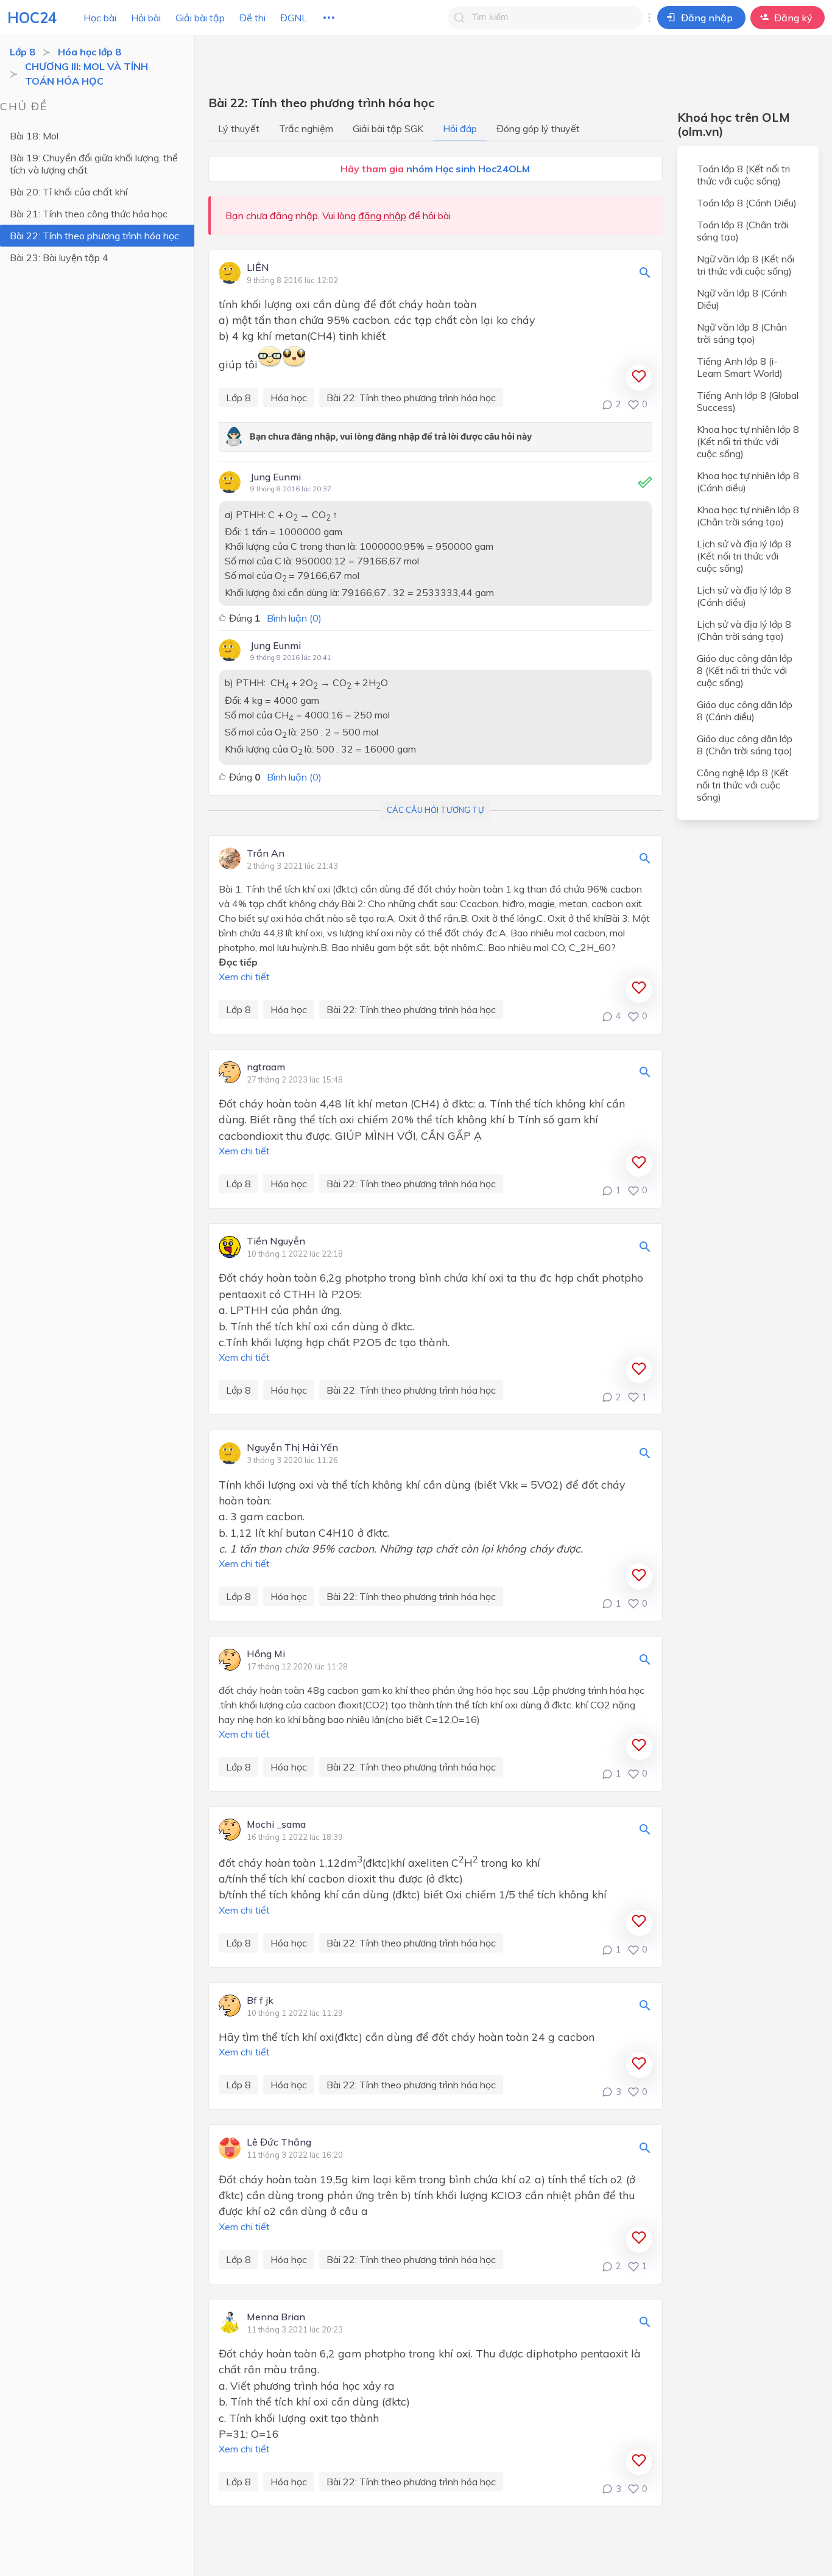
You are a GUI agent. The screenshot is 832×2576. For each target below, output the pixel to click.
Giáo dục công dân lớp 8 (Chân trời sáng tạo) (745, 745)
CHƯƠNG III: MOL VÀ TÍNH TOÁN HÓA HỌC (86, 74)
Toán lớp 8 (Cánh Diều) (747, 203)
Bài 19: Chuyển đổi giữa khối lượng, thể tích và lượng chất (94, 164)
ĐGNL (294, 18)
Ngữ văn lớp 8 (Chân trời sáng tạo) (742, 333)
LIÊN (258, 268)
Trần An (266, 854)
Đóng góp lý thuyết (538, 128)
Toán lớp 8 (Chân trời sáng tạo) (742, 231)
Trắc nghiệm (306, 128)
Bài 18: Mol (34, 136)
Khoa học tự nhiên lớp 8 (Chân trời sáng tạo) (748, 516)
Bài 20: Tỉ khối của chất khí (69, 192)
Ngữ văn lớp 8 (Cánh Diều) (742, 299)
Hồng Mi (266, 1654)
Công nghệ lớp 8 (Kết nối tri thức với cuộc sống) (743, 785)
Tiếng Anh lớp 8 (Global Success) (748, 401)
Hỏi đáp (460, 128)
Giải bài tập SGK (388, 128)
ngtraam (266, 1067)
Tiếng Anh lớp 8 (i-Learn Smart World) (740, 367)
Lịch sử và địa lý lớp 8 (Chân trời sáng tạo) (744, 630)
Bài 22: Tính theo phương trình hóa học (94, 236)
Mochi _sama (276, 1825)
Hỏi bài (146, 18)
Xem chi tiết (244, 977)
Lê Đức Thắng (279, 2143)
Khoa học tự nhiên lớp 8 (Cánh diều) (748, 482)
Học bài (100, 18)
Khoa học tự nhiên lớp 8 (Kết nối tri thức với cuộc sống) (748, 441)
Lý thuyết (239, 128)
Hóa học (289, 398)
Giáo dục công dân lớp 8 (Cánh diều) (745, 711)
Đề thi (252, 18)
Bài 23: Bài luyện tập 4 (59, 258)
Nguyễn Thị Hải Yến (292, 1448)
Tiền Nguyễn (276, 1241)
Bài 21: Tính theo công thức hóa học (89, 214)
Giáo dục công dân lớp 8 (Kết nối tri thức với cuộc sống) (745, 670)
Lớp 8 (23, 52)
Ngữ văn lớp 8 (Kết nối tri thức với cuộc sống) (746, 265)
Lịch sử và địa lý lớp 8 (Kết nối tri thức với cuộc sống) (744, 556)
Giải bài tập (200, 18)
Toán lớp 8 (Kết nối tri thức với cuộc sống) (743, 175)
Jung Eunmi (276, 477)
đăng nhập (382, 216)
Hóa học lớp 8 (90, 52)
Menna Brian (276, 2317)
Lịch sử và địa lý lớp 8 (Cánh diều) (744, 596)
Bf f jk (260, 2001)
